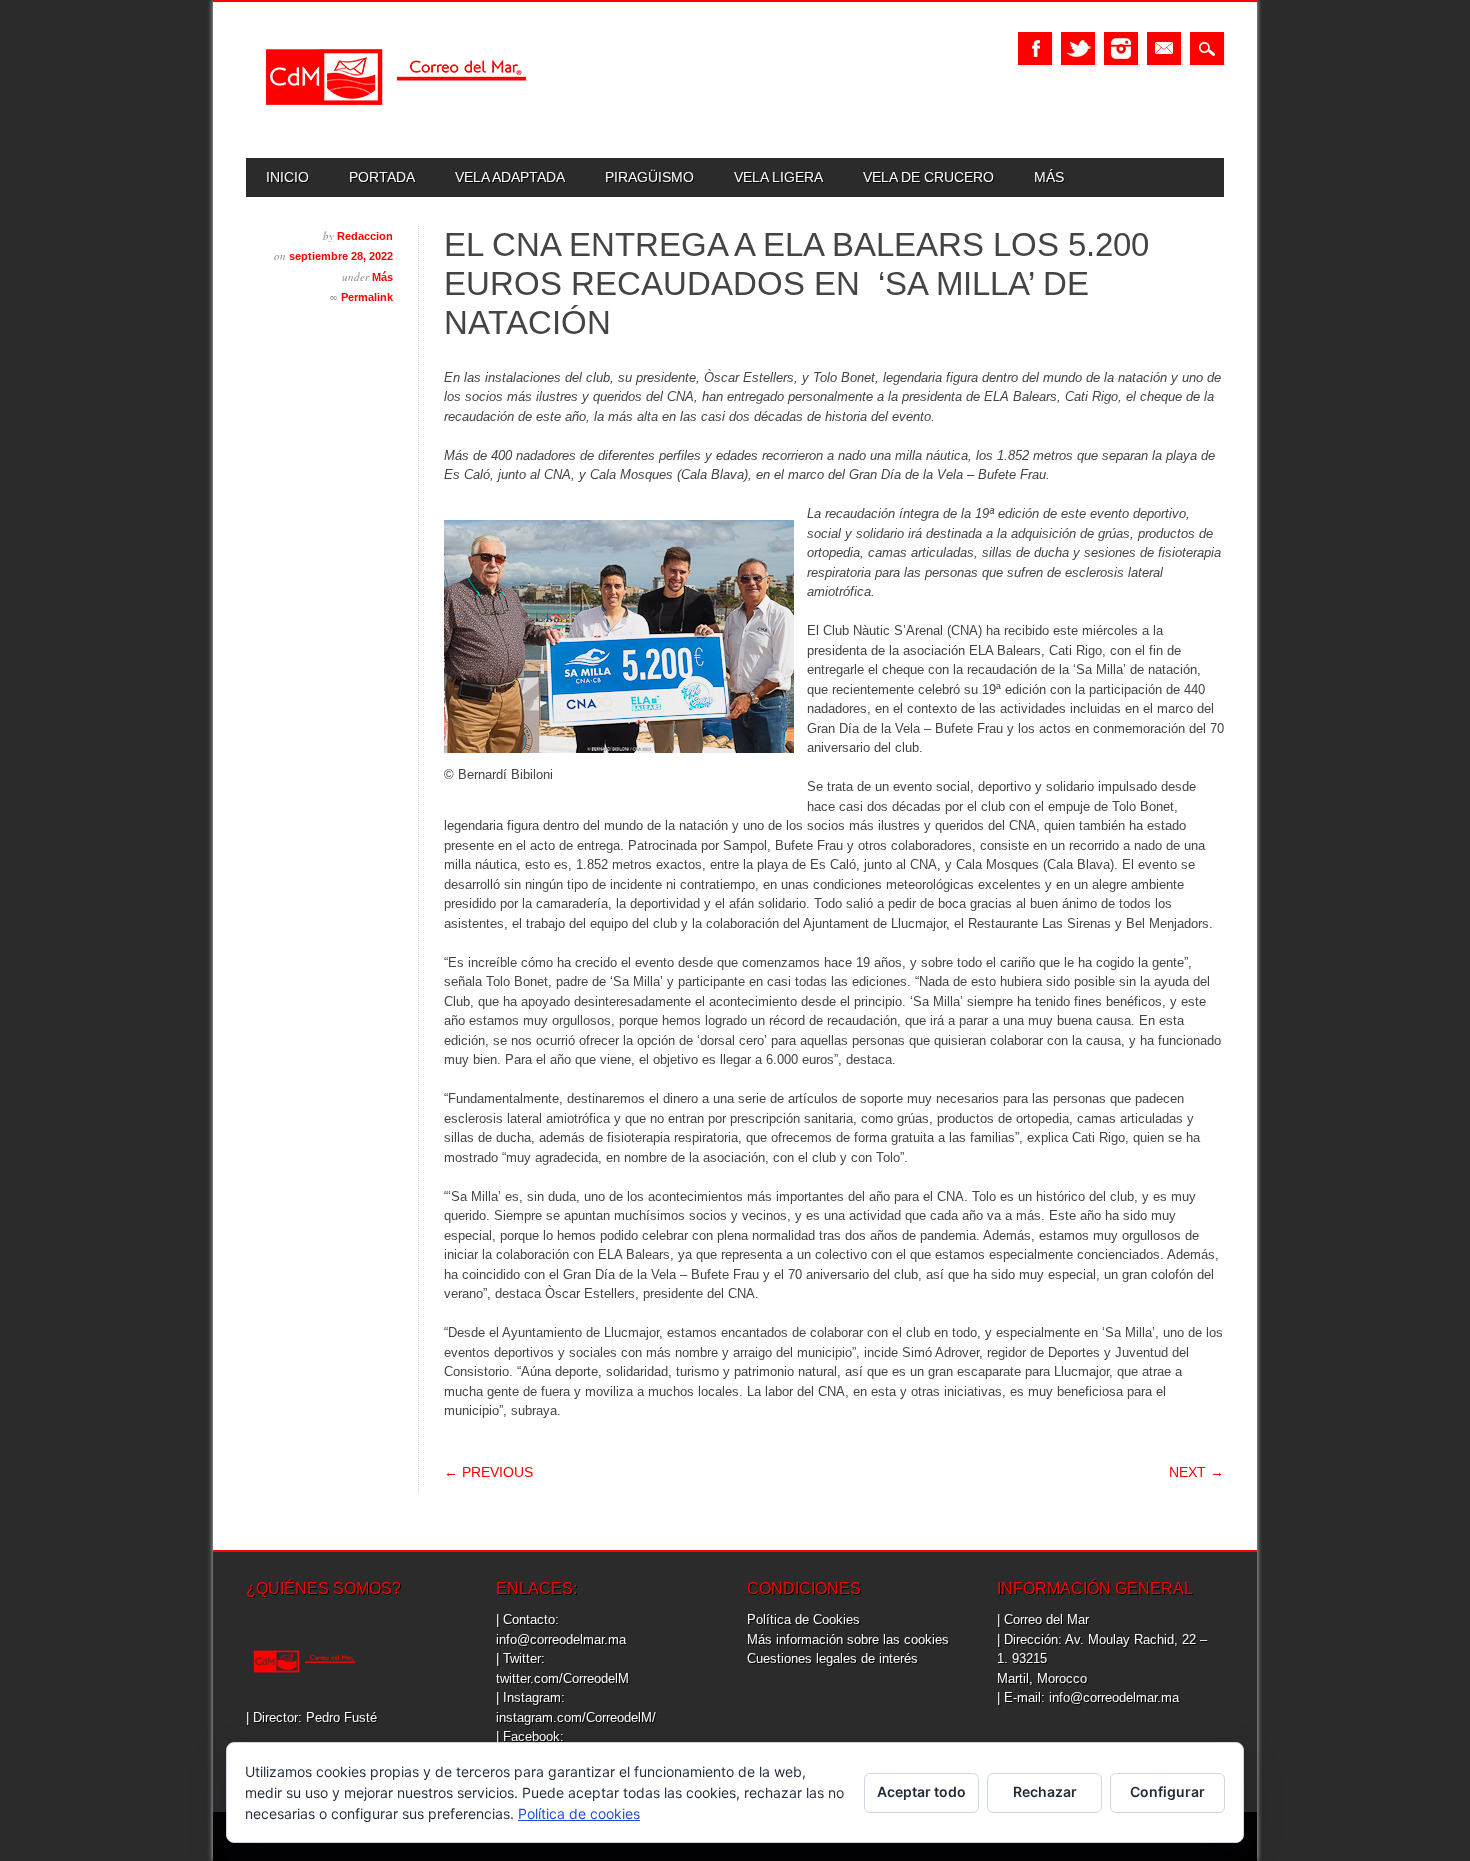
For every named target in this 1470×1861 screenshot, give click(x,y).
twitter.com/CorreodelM (562, 1678)
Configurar (1167, 1791)
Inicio (287, 177)
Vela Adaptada (510, 177)
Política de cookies (579, 1813)
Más (1049, 177)
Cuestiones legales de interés (832, 1658)
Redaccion (365, 236)
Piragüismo (649, 177)
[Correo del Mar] (396, 122)
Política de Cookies (803, 1619)
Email (1164, 48)
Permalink (367, 297)
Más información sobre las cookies (848, 1639)
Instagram (1121, 48)
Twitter (1078, 48)
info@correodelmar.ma (561, 1639)
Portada (382, 177)
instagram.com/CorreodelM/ (576, 1717)
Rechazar (1045, 1791)
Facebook (1035, 48)
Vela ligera (778, 177)
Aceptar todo (921, 1791)
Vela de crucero (928, 177)
